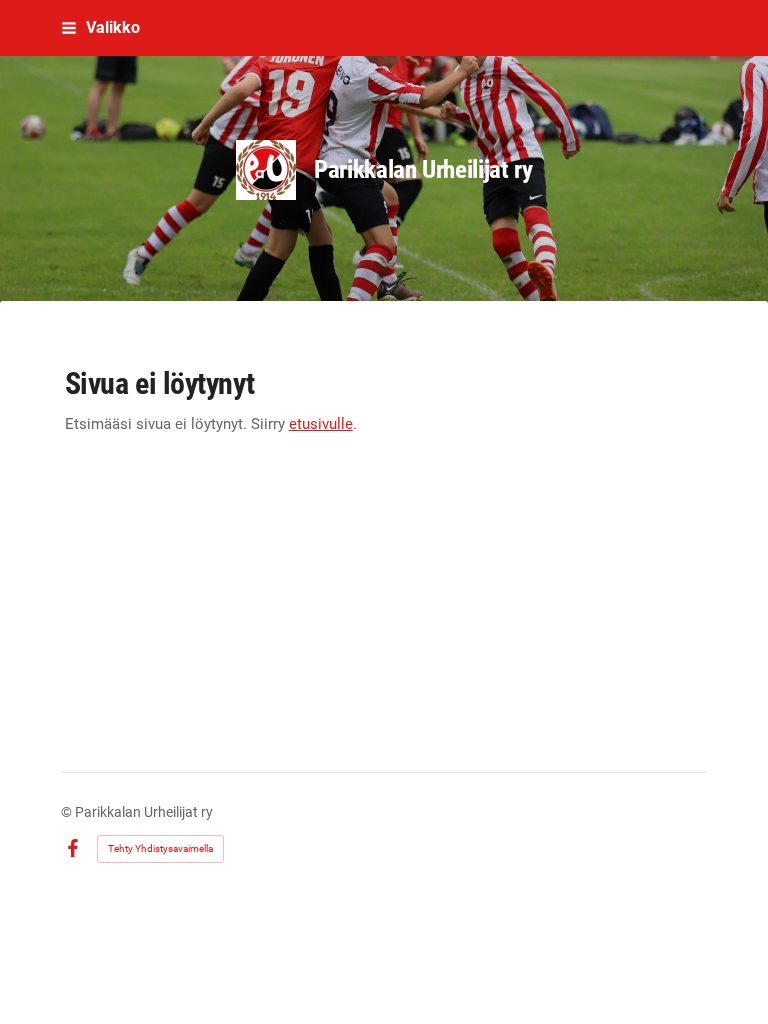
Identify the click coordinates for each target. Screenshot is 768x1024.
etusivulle (321, 424)
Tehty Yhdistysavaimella (160, 848)
